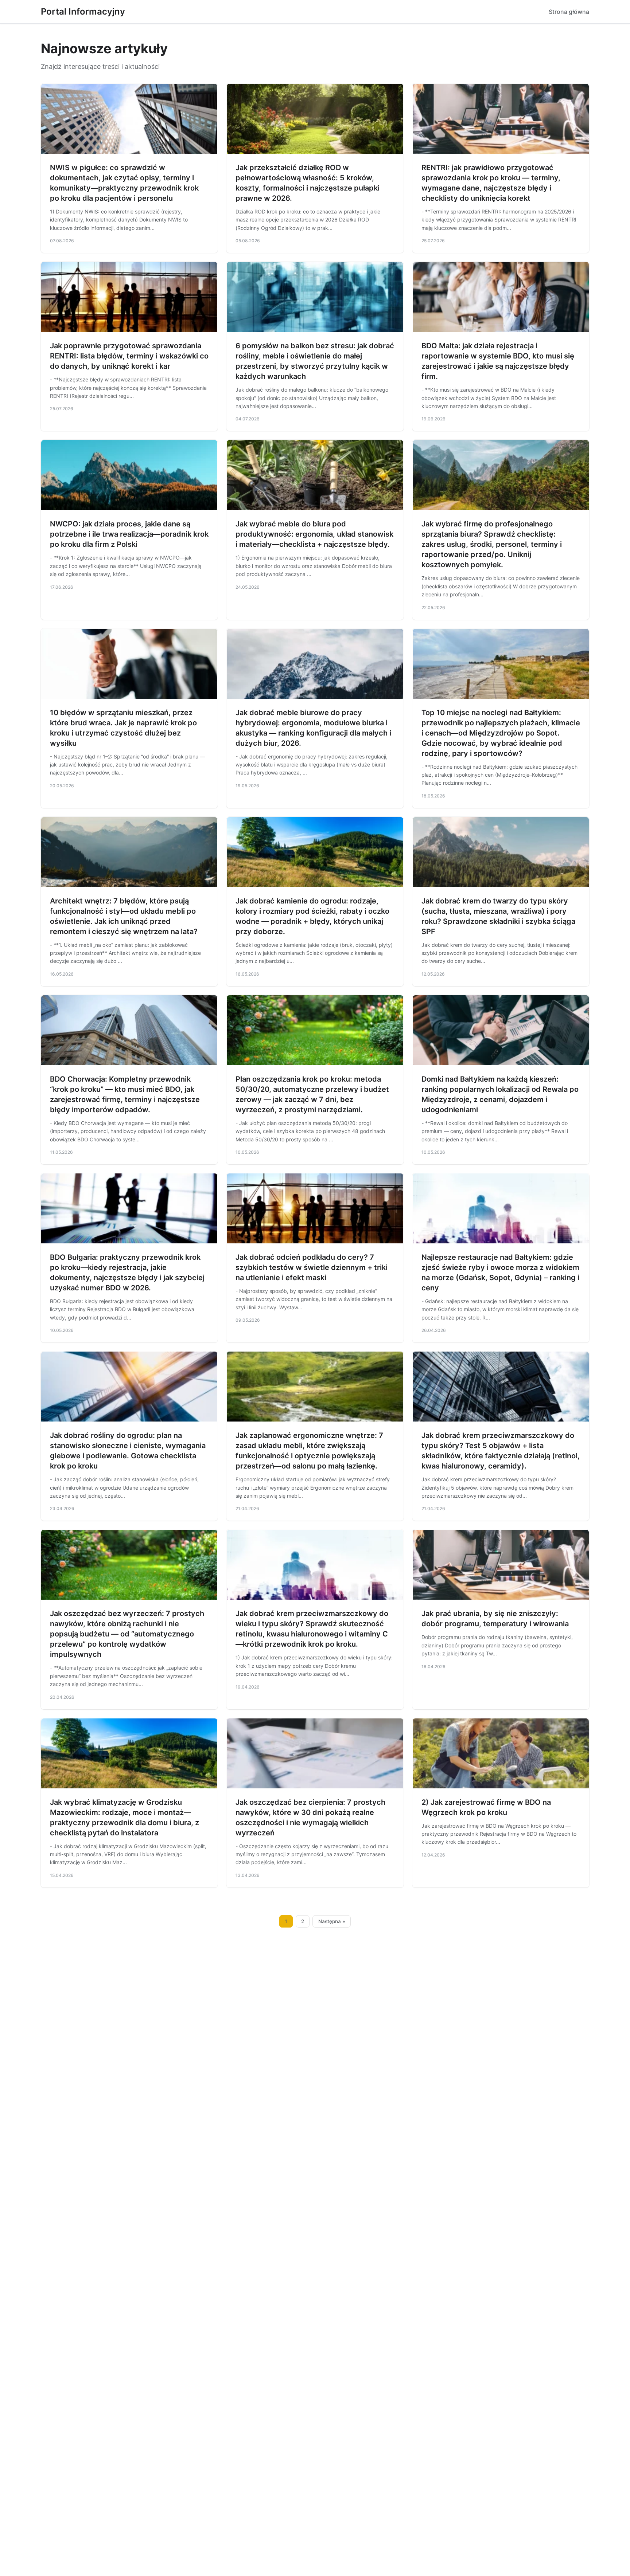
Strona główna (569, 12)
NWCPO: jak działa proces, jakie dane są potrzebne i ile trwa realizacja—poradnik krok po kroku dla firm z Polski (129, 534)
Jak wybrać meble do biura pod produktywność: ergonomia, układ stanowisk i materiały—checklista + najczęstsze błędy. (314, 534)
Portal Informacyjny (83, 11)
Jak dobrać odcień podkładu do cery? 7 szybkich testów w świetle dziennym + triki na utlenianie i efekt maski (312, 1267)
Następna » (332, 1921)
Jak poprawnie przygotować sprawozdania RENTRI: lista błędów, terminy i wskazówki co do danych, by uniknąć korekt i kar (129, 356)
